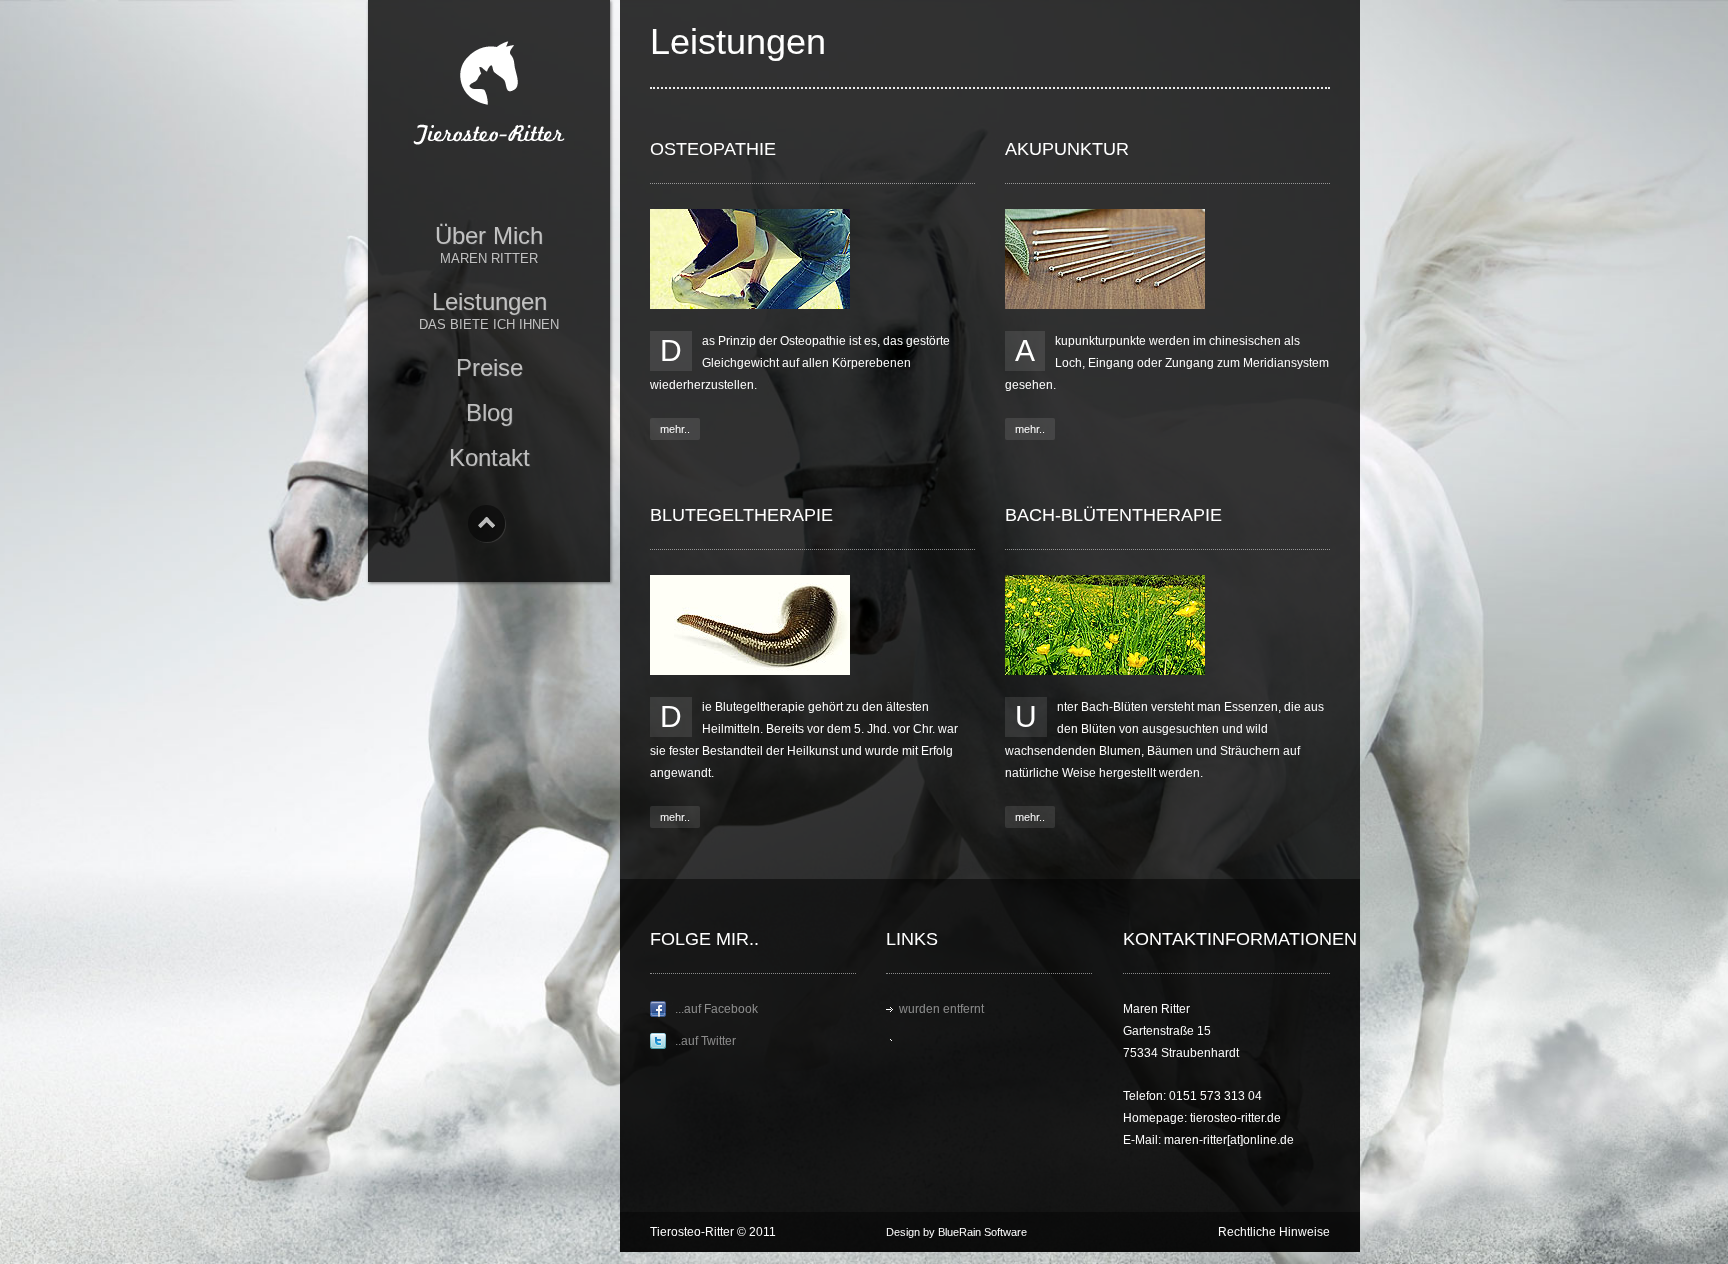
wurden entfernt (941, 1009)
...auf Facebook (716, 1009)
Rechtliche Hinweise (1274, 1232)
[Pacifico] (489, 101)
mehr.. (675, 429)
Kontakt (489, 457)
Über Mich (489, 244)
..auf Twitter (705, 1041)
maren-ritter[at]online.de (1229, 1140)
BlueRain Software (982, 1232)
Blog (489, 412)
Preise (489, 367)
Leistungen (489, 310)
